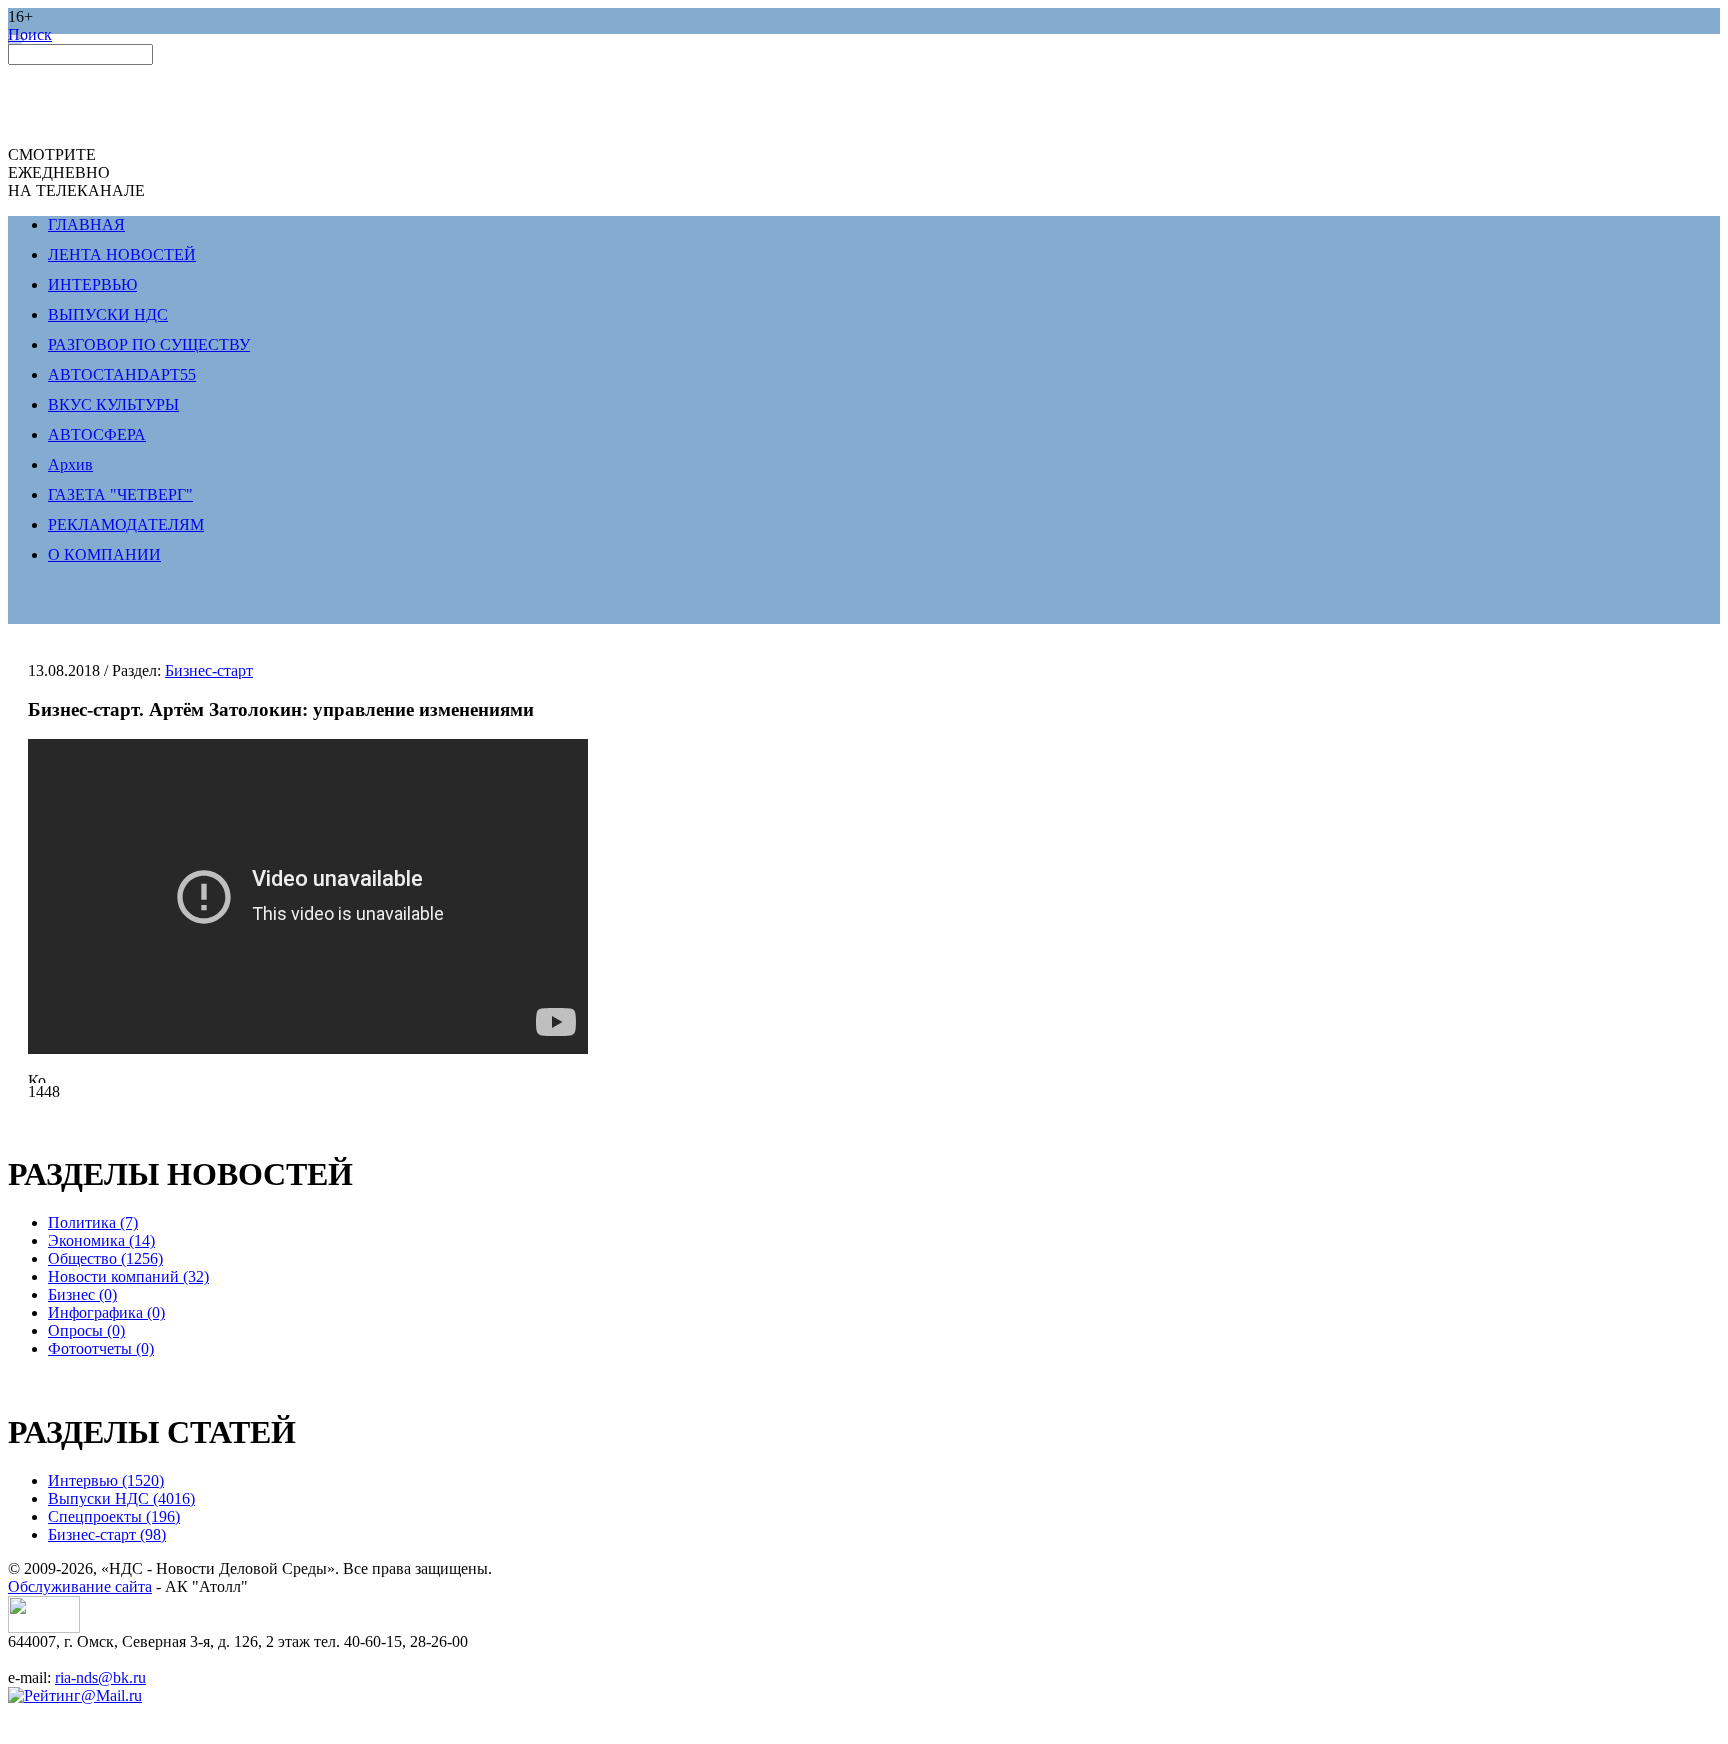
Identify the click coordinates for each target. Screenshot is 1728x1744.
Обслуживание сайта (80, 1586)
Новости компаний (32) (128, 1276)
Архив (70, 464)
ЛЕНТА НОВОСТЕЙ (122, 254)
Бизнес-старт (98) (107, 1534)
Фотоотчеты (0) (101, 1348)
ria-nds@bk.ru (100, 1677)
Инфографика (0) (106, 1312)
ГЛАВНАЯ (86, 224)
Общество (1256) (105, 1258)
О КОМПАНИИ (104, 554)
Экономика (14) (101, 1240)
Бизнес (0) (82, 1294)
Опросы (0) (86, 1330)
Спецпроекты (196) (114, 1516)
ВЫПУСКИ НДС (108, 314)
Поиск (30, 34)
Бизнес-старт (209, 670)
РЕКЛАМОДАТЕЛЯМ (126, 524)
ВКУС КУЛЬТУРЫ (113, 404)
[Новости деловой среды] (44, 1627)
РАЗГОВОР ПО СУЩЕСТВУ (149, 344)
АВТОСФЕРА (97, 434)
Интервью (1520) (106, 1480)
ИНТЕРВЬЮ (92, 284)
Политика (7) (93, 1222)
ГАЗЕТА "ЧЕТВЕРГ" (120, 494)
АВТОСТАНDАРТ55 (122, 374)
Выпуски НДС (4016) (121, 1498)
